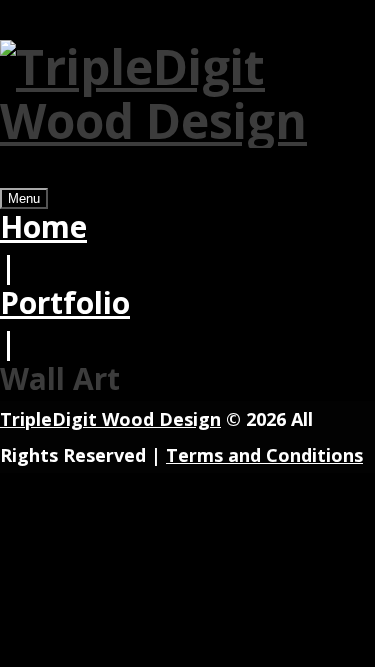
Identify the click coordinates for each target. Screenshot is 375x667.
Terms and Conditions (264, 455)
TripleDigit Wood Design (110, 419)
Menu (24, 198)
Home (43, 226)
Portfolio (65, 302)
